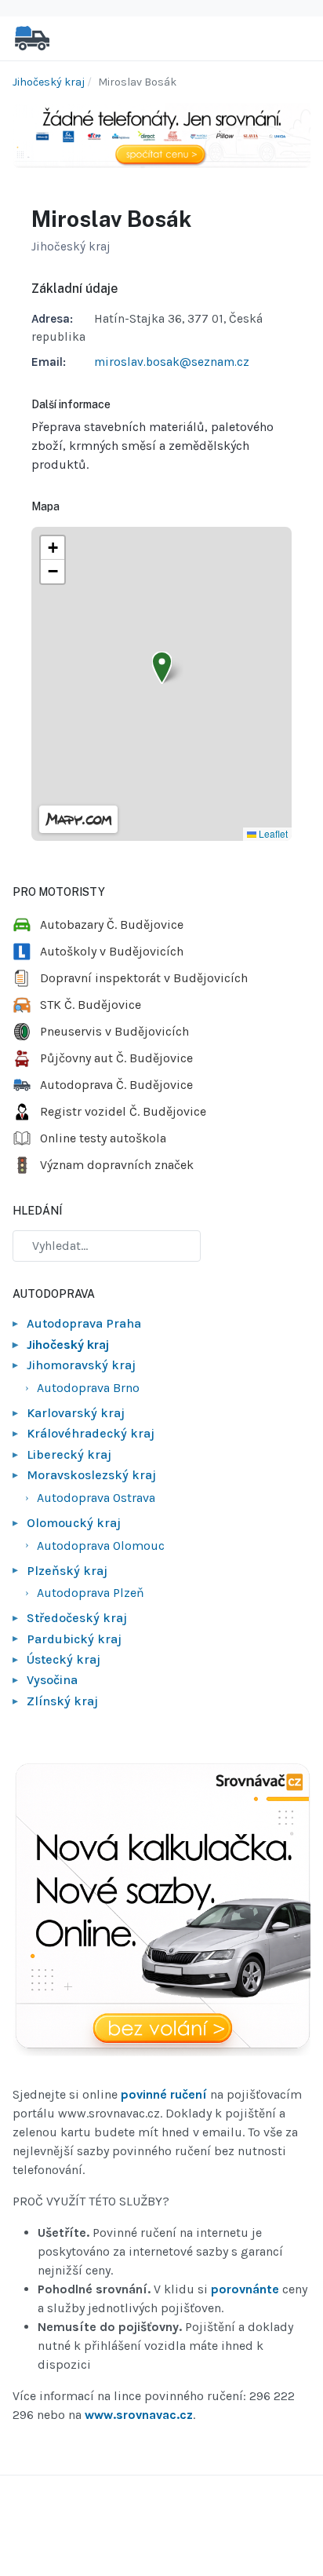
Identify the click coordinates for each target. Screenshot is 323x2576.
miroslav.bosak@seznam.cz (172, 362)
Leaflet (272, 833)
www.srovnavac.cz (139, 2415)
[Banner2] (161, 1910)
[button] (162, 668)
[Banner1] (161, 134)
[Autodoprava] (32, 37)
